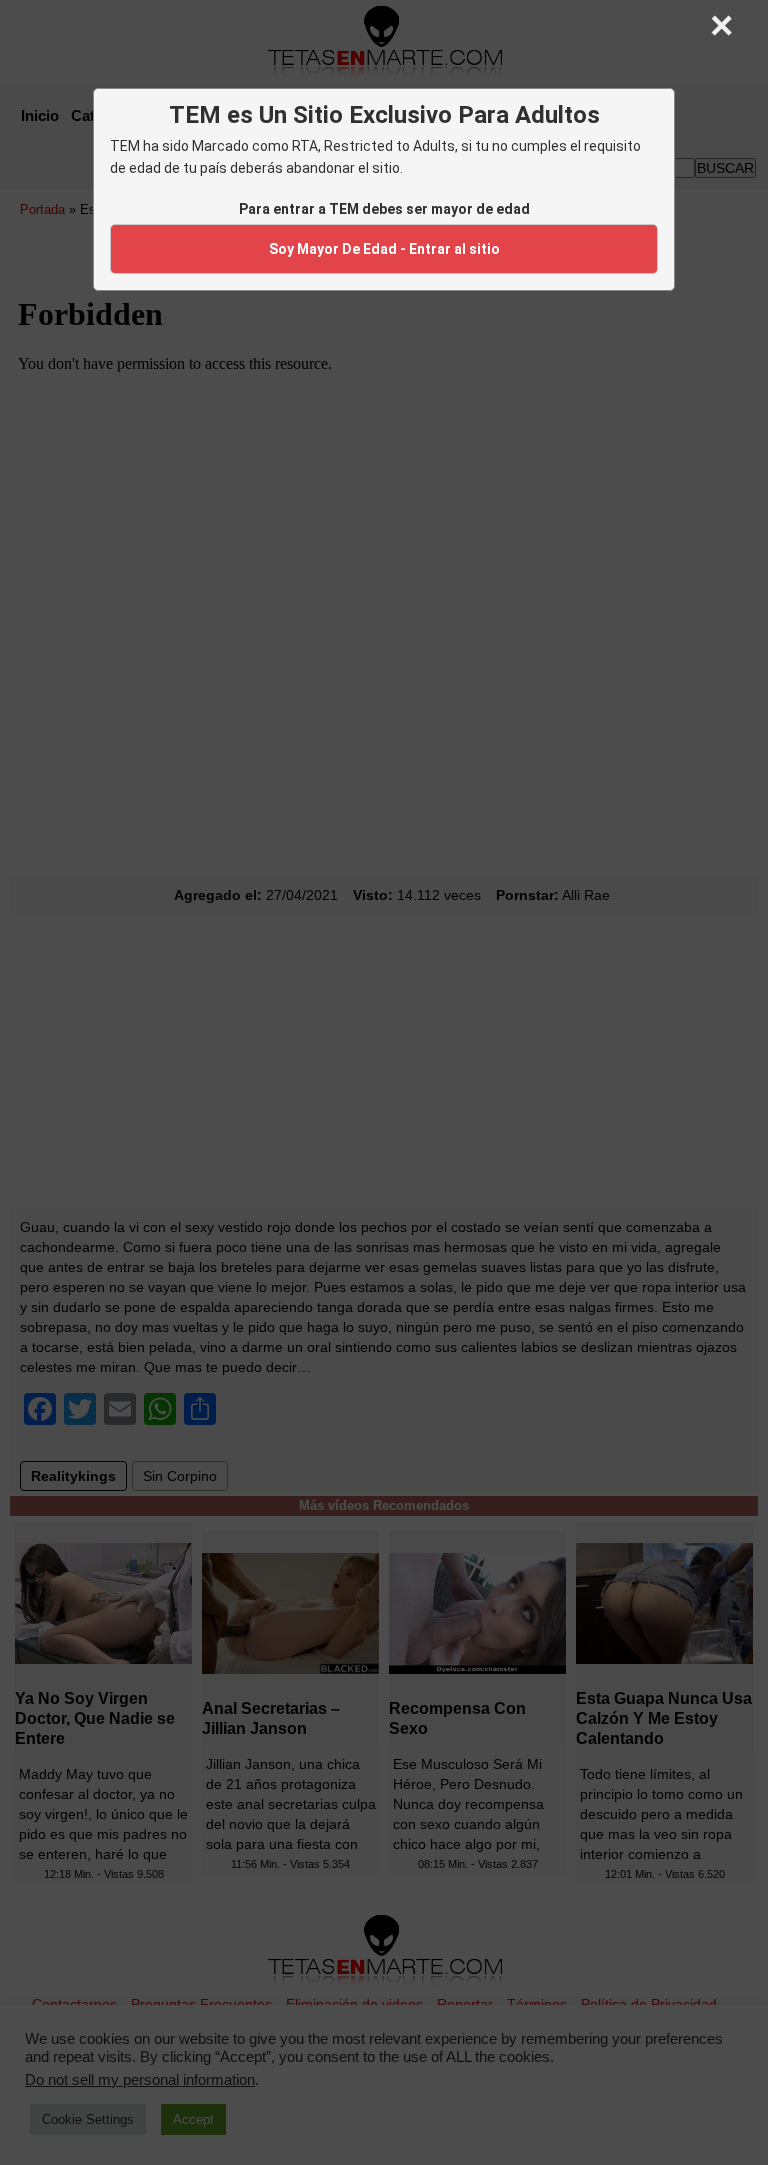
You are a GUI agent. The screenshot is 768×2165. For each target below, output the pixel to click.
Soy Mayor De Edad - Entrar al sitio (384, 249)
